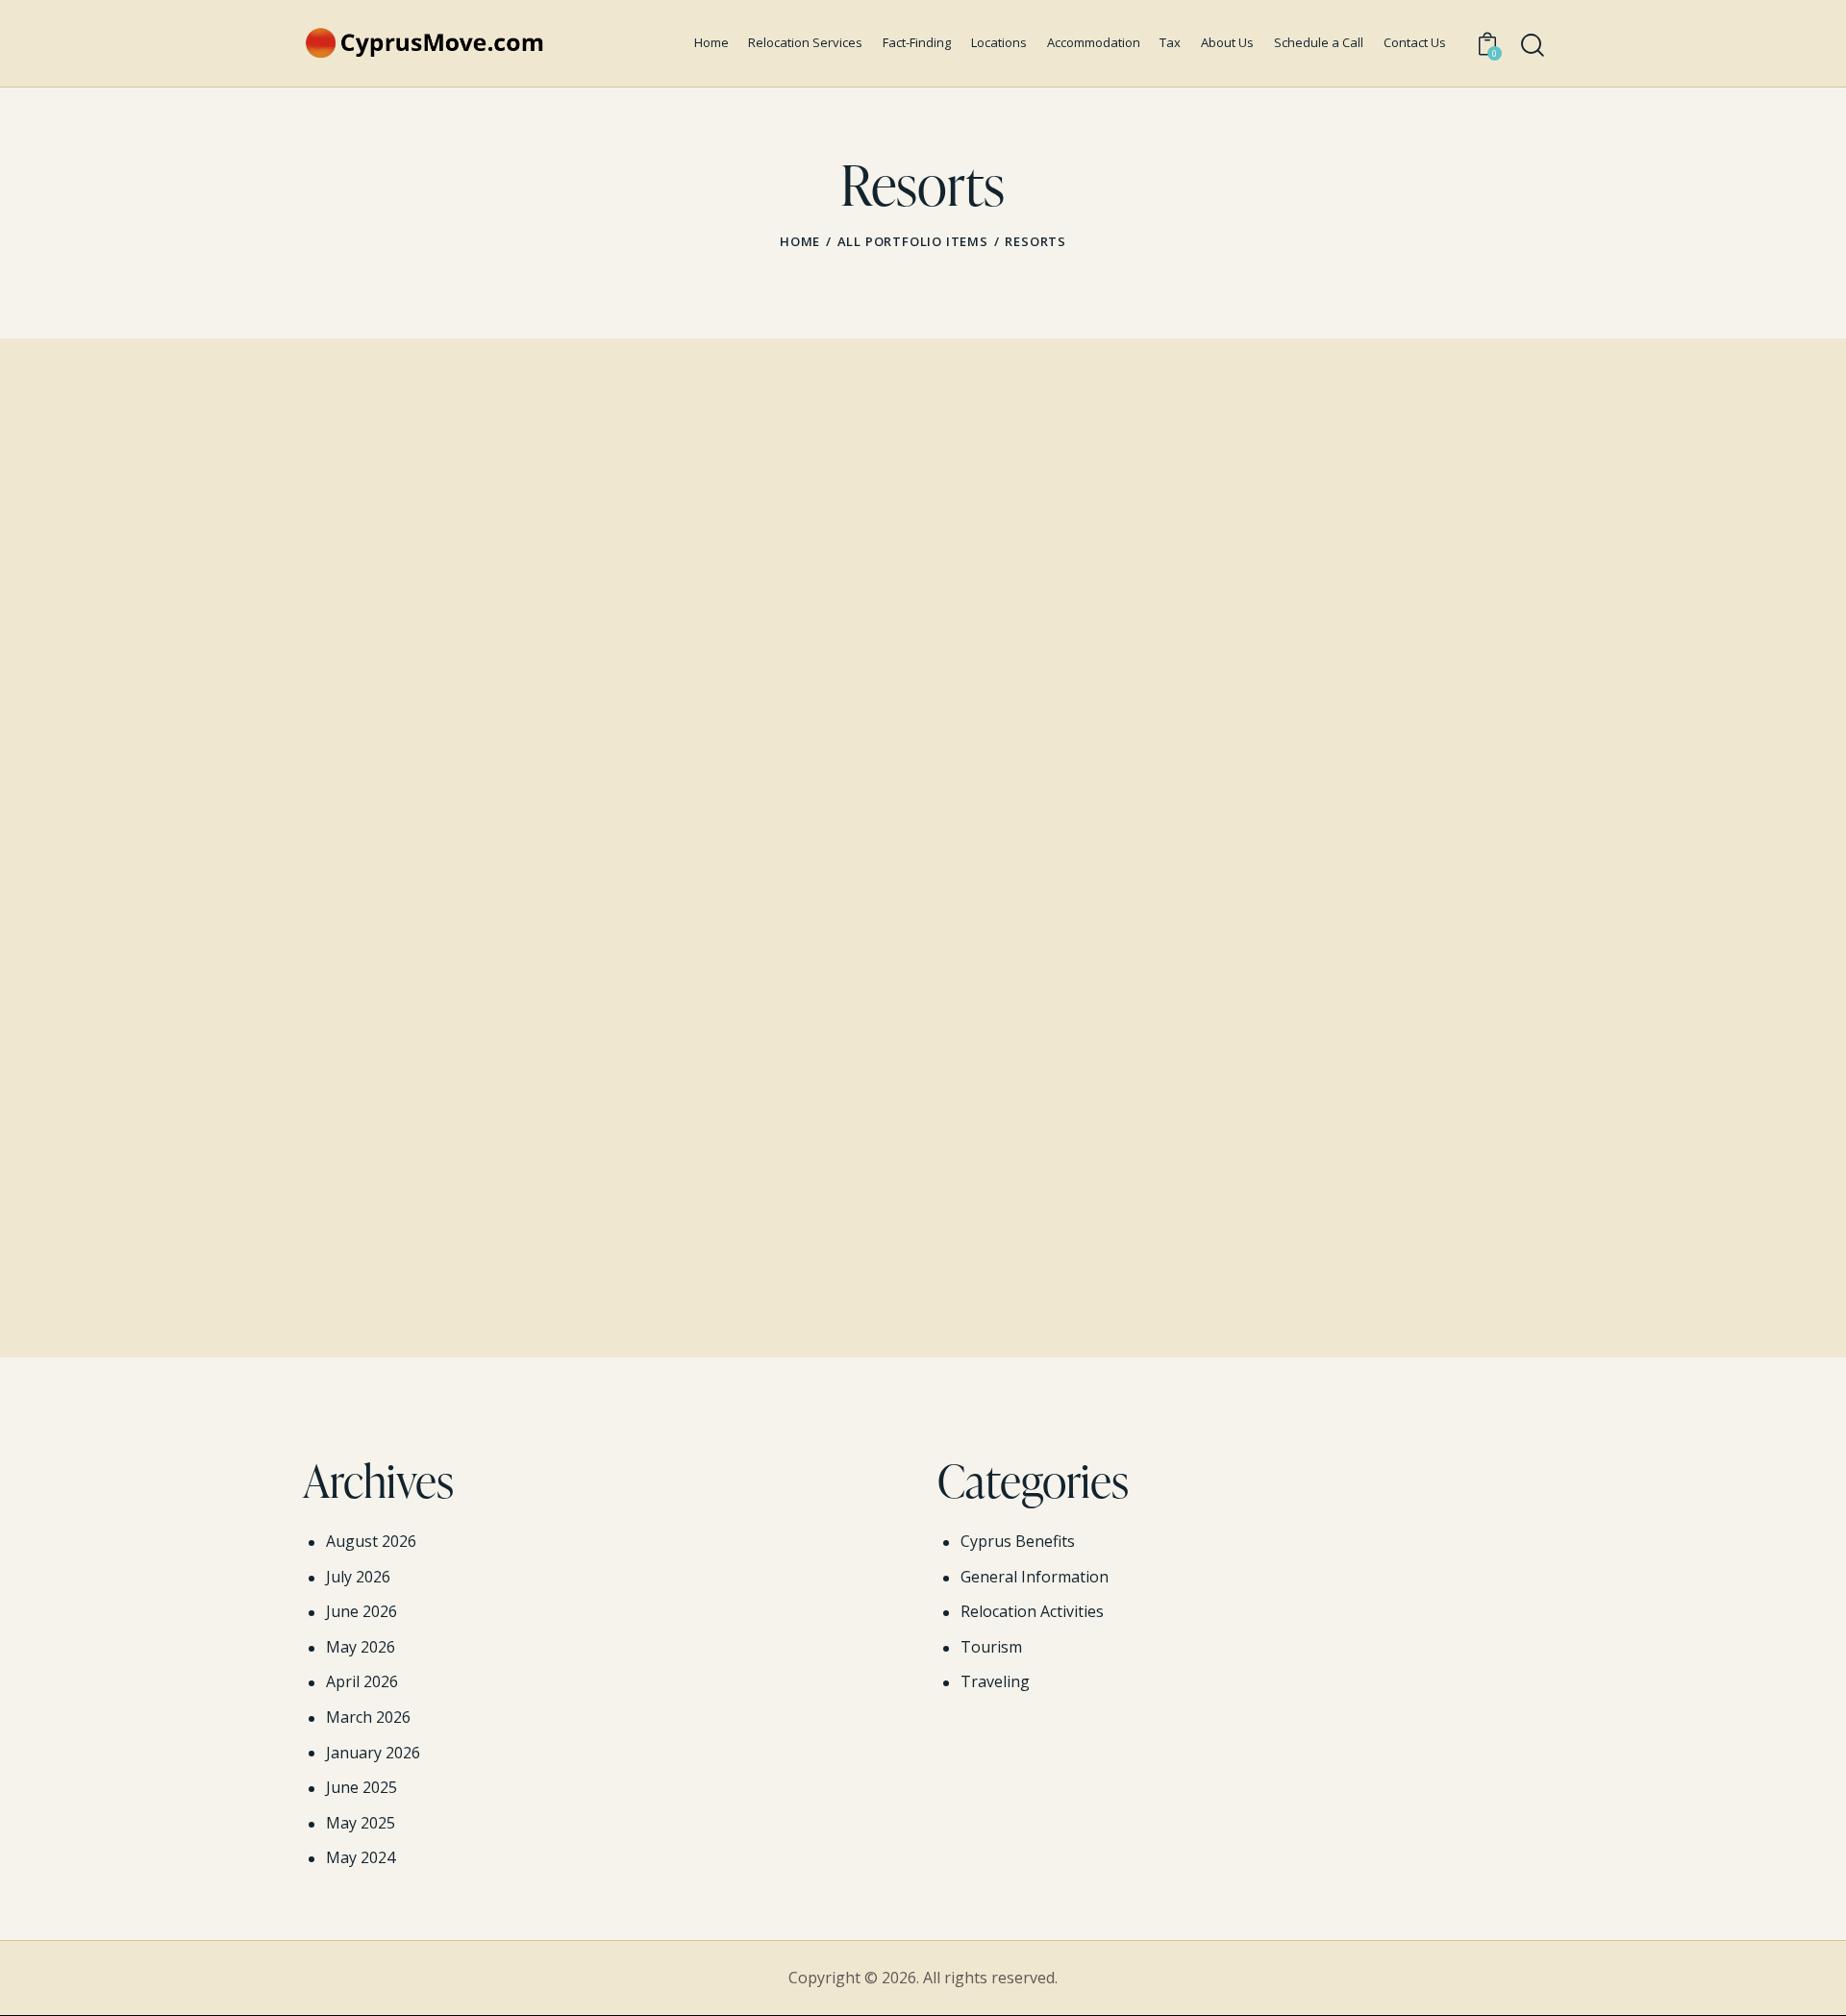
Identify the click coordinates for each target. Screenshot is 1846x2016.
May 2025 (361, 1823)
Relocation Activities (1032, 1611)
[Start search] (1533, 46)
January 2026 (373, 1753)
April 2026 (362, 1681)
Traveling (995, 1681)
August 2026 (371, 1541)
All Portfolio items (913, 241)
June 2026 (362, 1611)
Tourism (991, 1647)
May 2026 (361, 1647)
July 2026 (358, 1577)
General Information (1035, 1577)
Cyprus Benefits (1018, 1541)
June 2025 (362, 1787)
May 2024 (361, 1857)
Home (800, 241)
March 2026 (368, 1717)
